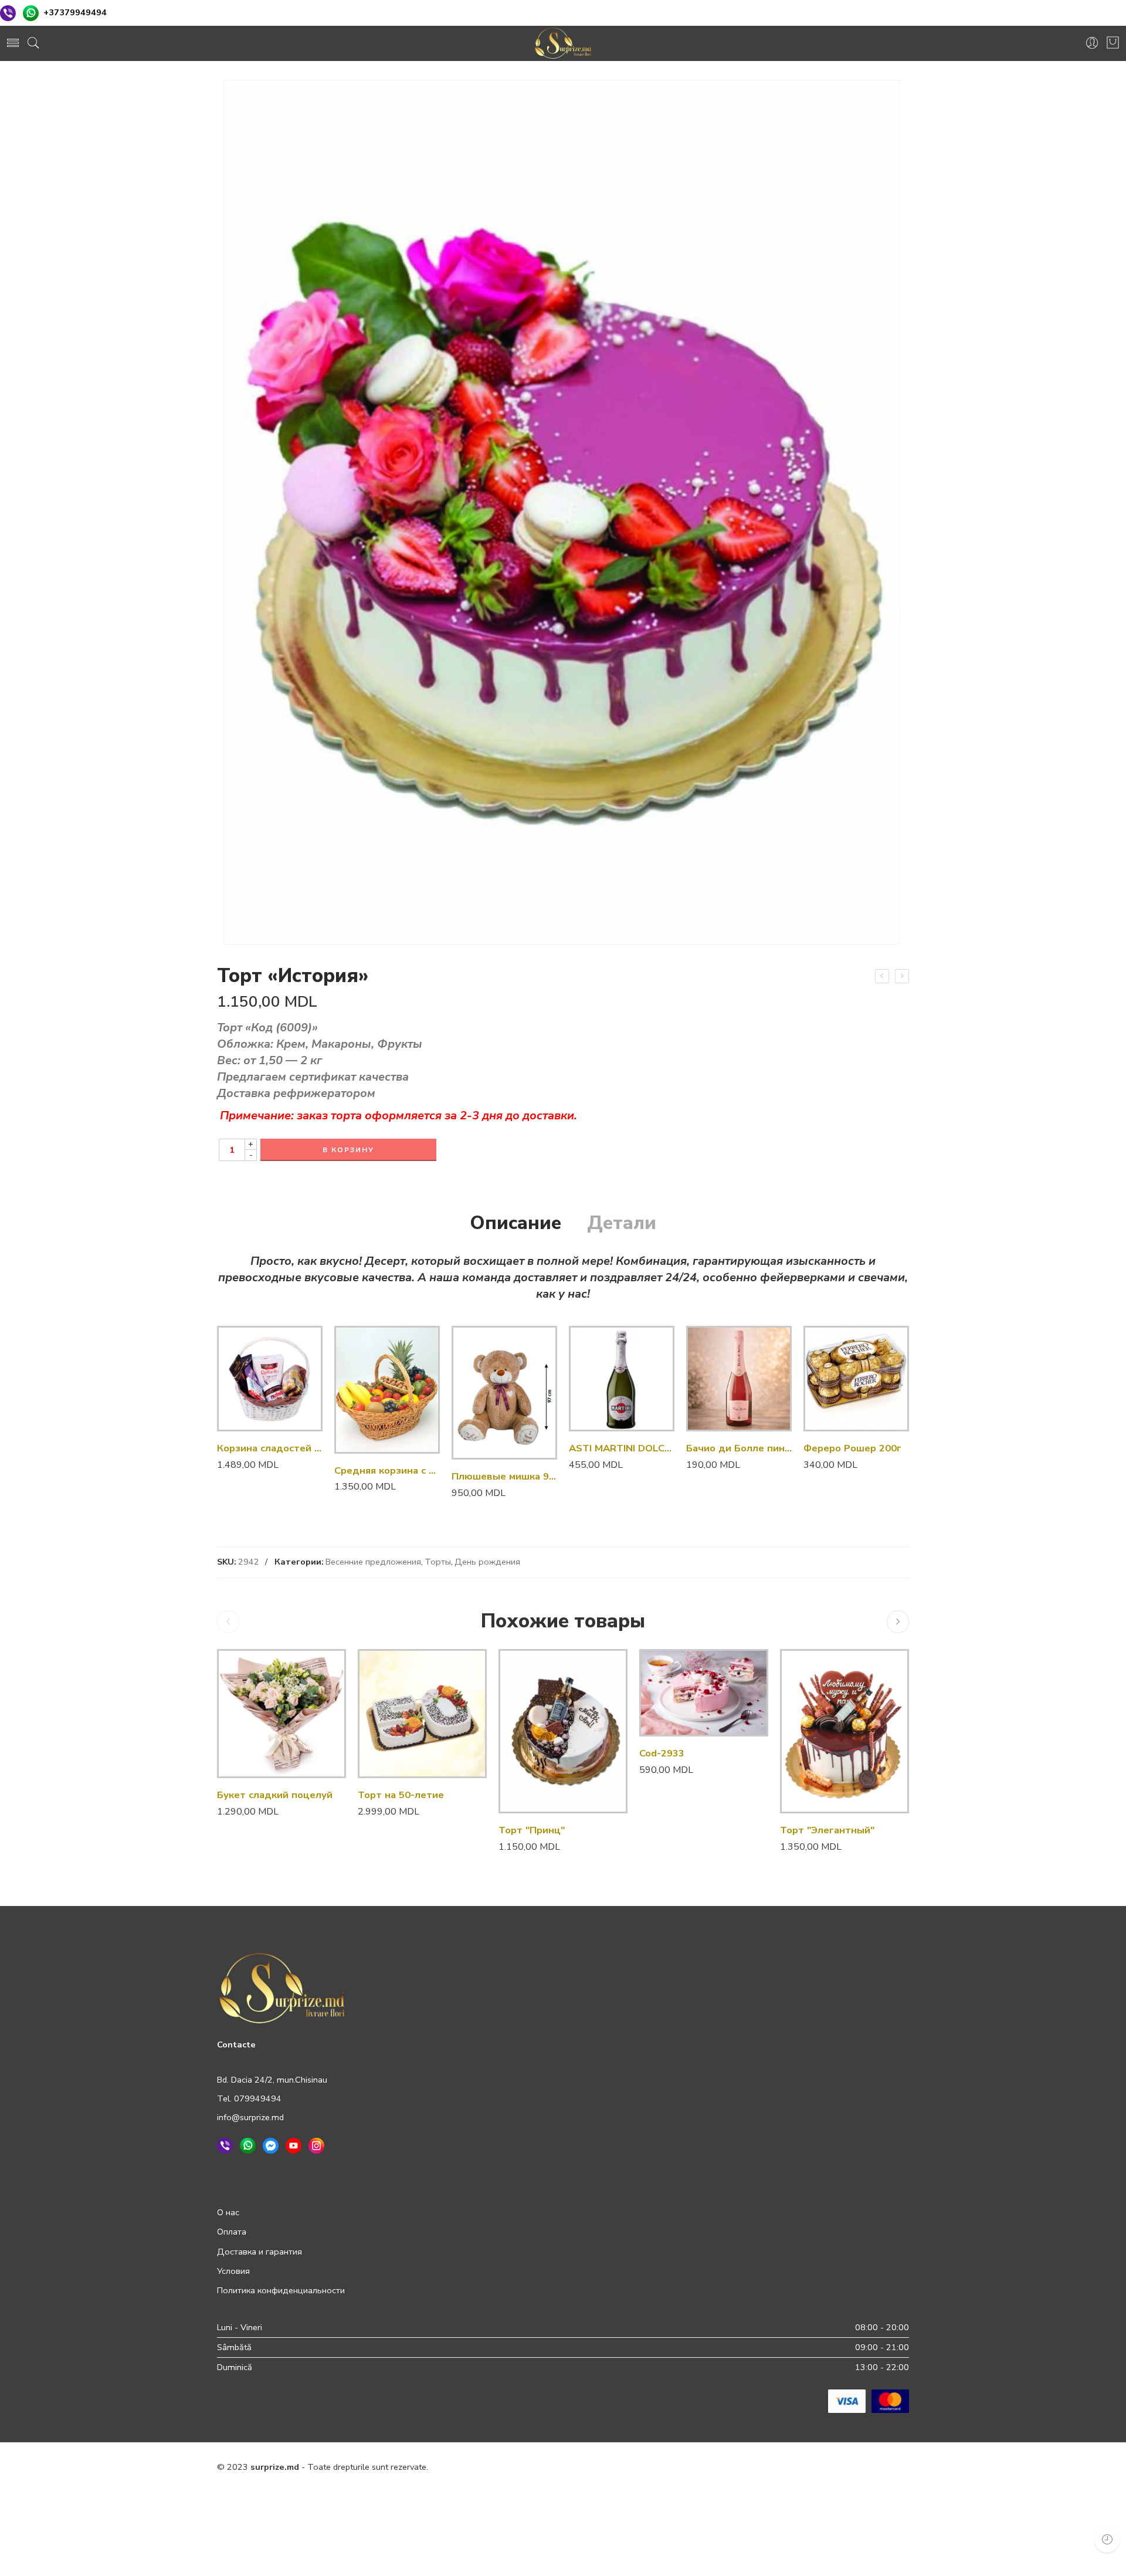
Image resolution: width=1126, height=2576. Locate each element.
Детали (622, 1223)
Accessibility (769, 2492)
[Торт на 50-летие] (902, 976)
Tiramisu (680, 1728)
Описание (515, 1223)
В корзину (348, 1150)
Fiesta (680, 1674)
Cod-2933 (662, 1753)
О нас (228, 2212)
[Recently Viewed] (1107, 2539)
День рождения (487, 1562)
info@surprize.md (250, 2117)
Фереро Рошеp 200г (852, 1448)
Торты (438, 1562)
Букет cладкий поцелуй (275, 1795)
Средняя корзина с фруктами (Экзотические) (387, 1470)
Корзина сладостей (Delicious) (270, 1448)
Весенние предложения (373, 1562)
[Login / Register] (1092, 43)
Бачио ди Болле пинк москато (739, 1448)
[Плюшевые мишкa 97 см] (504, 1393)
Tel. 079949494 (249, 2098)
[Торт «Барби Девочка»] (882, 976)
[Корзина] (1113, 43)
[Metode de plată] (869, 2400)
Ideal (680, 1692)
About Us (891, 2492)
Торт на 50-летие (401, 1795)
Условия (233, 2271)
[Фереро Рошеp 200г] (856, 1379)
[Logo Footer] (282, 1987)
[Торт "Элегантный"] (844, 1731)
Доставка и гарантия (260, 2252)
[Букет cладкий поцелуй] (281, 1714)
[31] (562, 512)
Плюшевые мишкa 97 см (504, 1476)
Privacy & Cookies (613, 2492)
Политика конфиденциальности (281, 2290)
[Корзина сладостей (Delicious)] (270, 1379)
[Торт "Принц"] (563, 1731)
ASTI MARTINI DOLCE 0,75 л (622, 1448)
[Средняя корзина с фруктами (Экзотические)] (387, 1390)
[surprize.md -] (563, 43)
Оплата (232, 2232)
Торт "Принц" (532, 1830)
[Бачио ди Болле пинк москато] (739, 1379)
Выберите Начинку (659, 1653)
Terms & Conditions (696, 2492)
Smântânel (680, 1710)
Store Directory (832, 2492)
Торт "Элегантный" (827, 1830)
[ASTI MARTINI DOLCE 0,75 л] (622, 1379)
